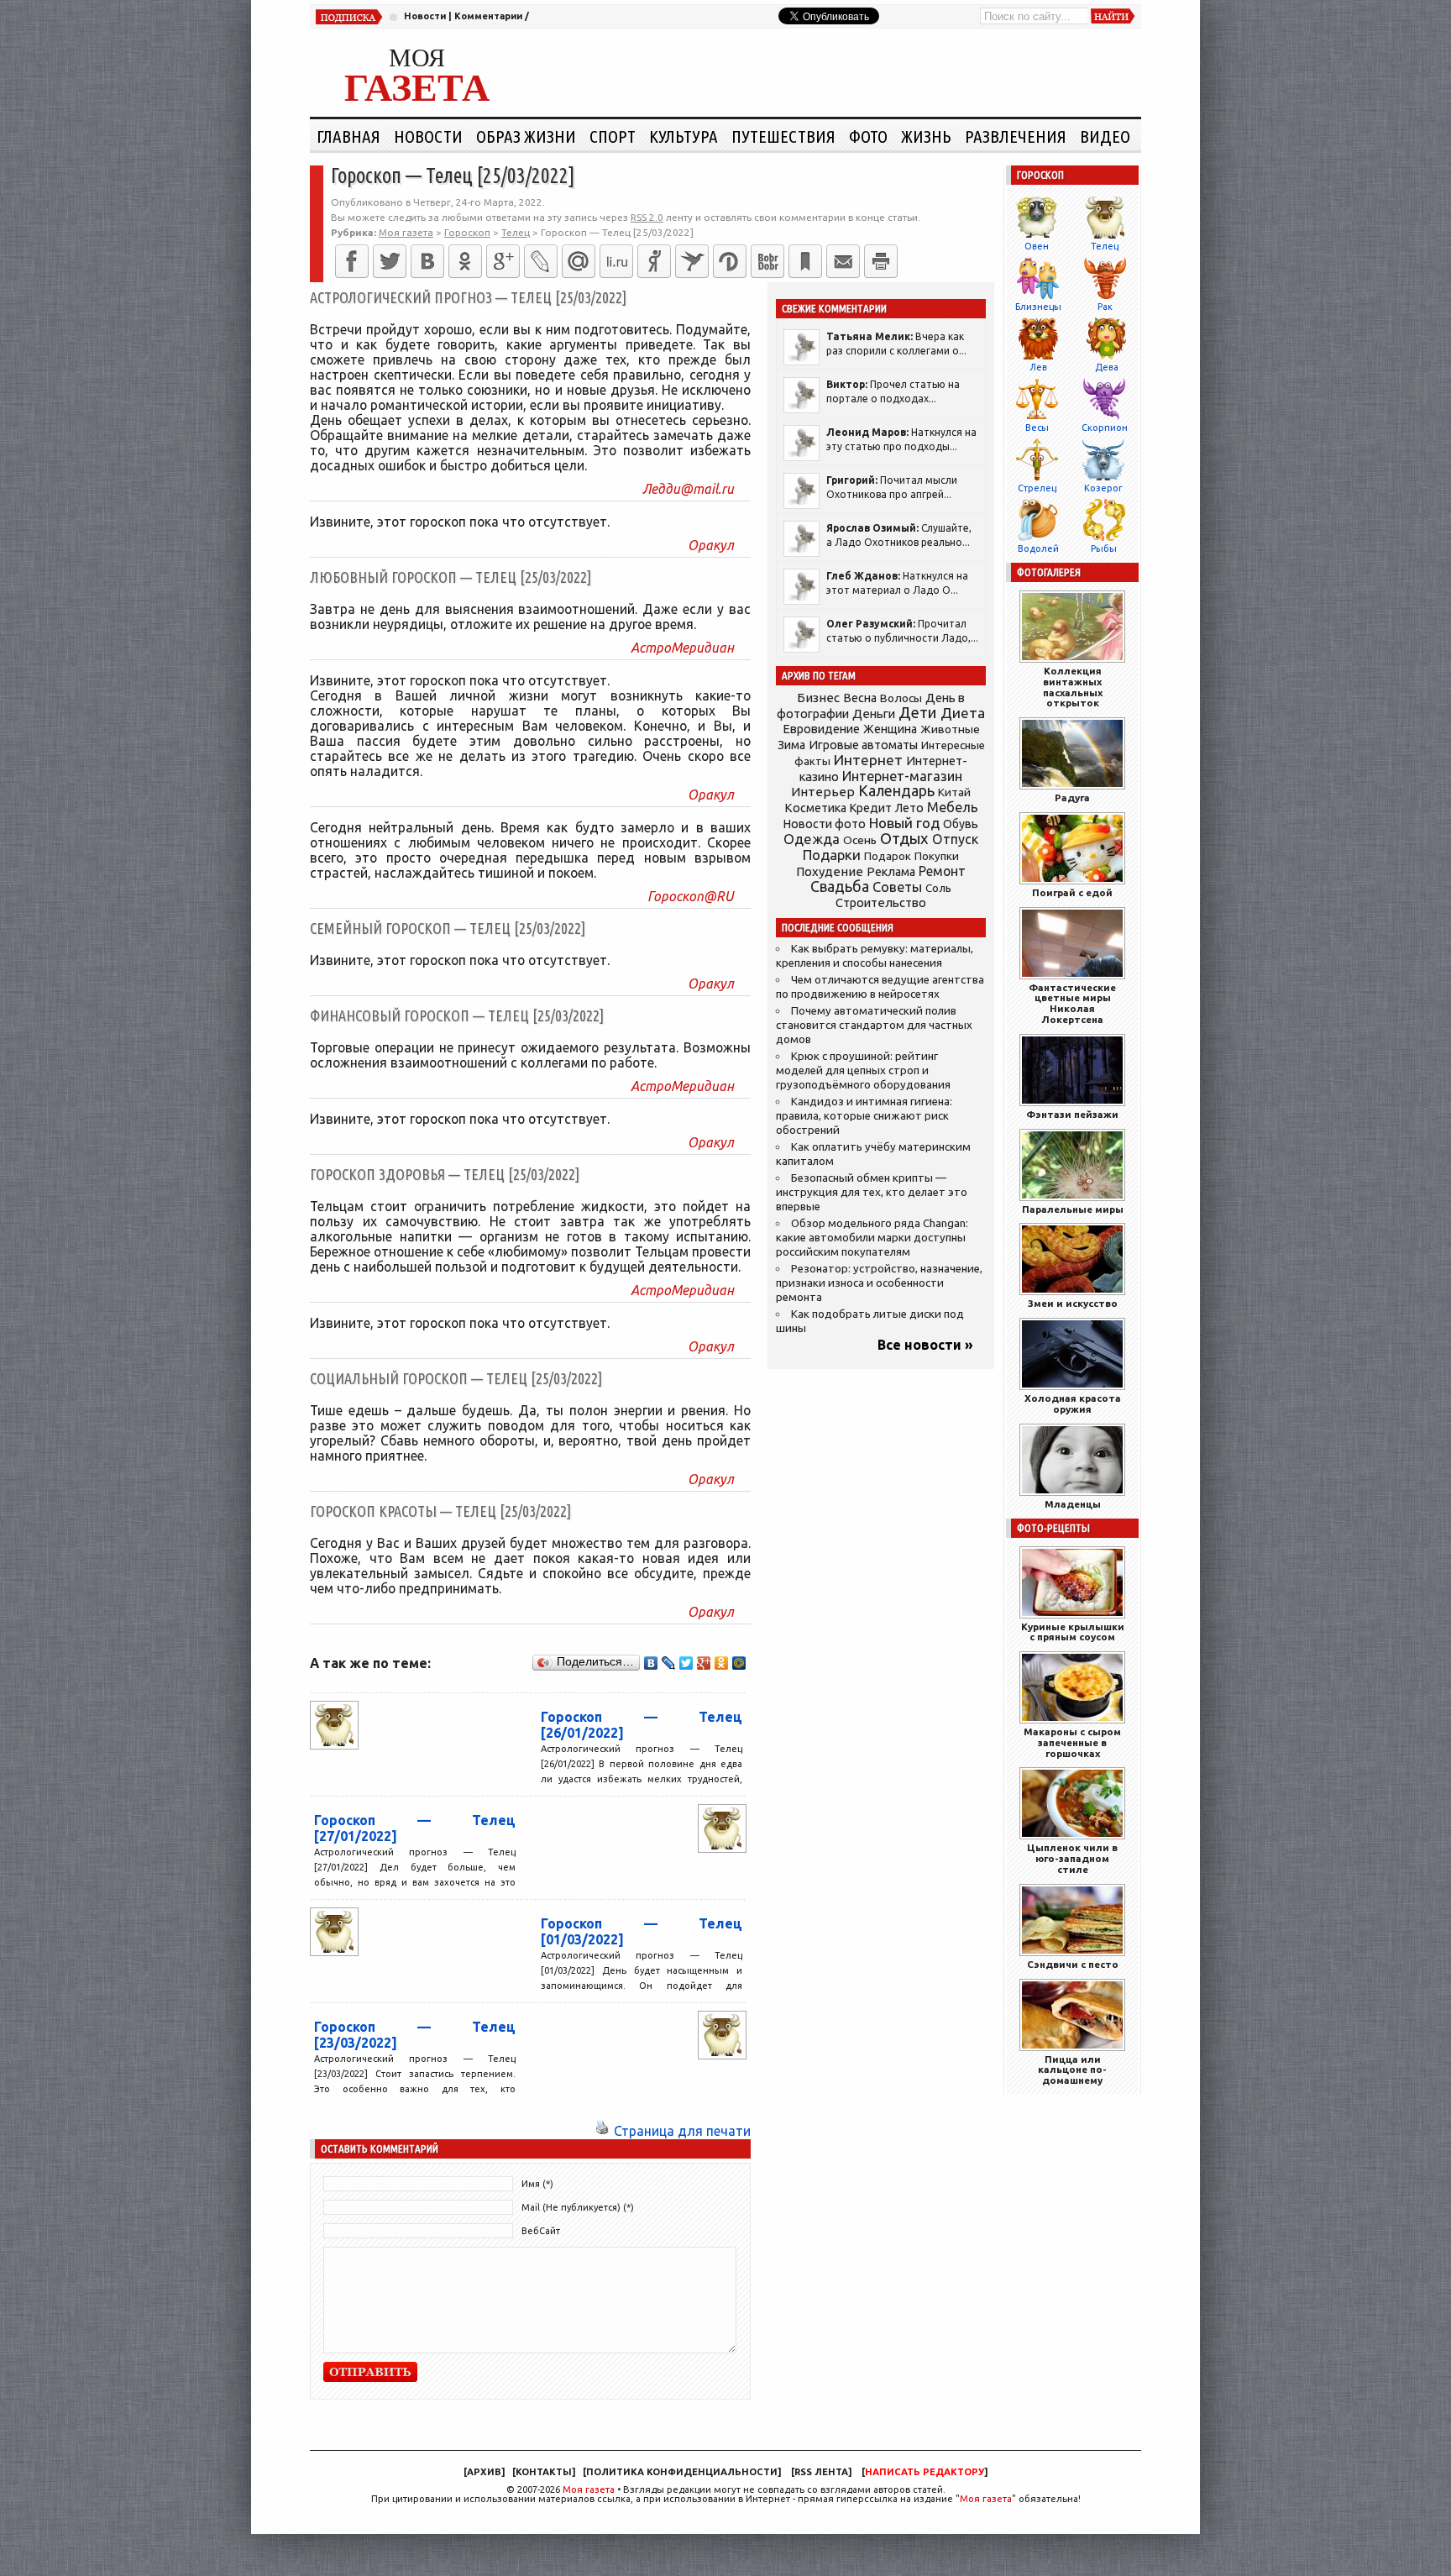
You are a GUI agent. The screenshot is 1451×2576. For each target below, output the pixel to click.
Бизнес (818, 698)
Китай (954, 792)
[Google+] (503, 261)
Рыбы (1104, 548)
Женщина (890, 729)
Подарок (888, 856)
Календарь (896, 790)
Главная (348, 136)
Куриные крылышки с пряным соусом (1073, 1632)
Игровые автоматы (863, 745)
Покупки (937, 856)
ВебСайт (541, 2231)
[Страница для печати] (602, 2131)
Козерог (1103, 488)
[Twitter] (390, 261)
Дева (1107, 367)
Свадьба (840, 887)
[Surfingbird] (692, 261)
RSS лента (821, 2472)
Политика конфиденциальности (682, 2472)
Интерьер (823, 792)
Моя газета (589, 2489)
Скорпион (1105, 428)
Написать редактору (925, 2472)
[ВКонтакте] (427, 261)
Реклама (891, 872)
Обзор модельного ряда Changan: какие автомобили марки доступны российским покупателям (872, 1238)
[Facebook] (352, 261)
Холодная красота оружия (1073, 1403)
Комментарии (488, 16)
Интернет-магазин (902, 776)
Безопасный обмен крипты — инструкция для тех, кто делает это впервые (872, 1192)
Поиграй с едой (1072, 892)
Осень (860, 840)
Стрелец (1037, 488)
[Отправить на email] (843, 261)
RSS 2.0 (647, 217)
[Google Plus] (704, 1663)
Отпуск (955, 839)
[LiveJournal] (541, 261)
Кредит (871, 808)
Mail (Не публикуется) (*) (578, 2207)
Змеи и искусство (1073, 1303)
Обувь (961, 824)
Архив (484, 2472)
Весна (860, 698)
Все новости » (925, 1345)
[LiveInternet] (616, 261)
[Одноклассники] (465, 261)
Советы (897, 887)
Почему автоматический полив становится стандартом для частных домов (874, 1025)
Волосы (901, 698)
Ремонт (942, 871)
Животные (950, 729)
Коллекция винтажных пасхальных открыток (1073, 687)
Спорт (613, 136)
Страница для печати (682, 2131)
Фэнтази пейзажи (1072, 1114)
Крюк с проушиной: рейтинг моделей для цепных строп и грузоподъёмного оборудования (863, 1070)
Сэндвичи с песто (1073, 1964)
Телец (1105, 246)
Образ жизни (526, 136)
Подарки (832, 855)
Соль (938, 888)
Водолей (1038, 548)
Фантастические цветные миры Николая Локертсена (1072, 1003)
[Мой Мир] (739, 1663)
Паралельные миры (1073, 1209)
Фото (868, 136)
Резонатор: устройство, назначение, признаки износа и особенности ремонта (879, 1283)
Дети (918, 713)
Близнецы (1038, 307)
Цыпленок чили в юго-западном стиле (1072, 1858)
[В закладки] (805, 261)
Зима (791, 745)
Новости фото (825, 824)
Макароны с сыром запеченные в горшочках (1072, 1742)
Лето (909, 808)
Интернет (868, 760)
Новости (425, 16)
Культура (684, 136)
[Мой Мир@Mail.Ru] (579, 261)
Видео (1105, 136)
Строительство (881, 902)
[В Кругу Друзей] (730, 261)
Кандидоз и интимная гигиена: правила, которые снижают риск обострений (864, 1116)
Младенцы (1073, 1504)
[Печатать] (881, 261)
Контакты (544, 2472)
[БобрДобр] (767, 261)
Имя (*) (537, 2184)
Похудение (830, 871)
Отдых (904, 839)
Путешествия (783, 136)
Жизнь (926, 136)
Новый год (904, 823)
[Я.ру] (654, 261)
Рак (1105, 307)
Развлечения (1016, 136)
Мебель (953, 807)
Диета (963, 713)
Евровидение (821, 729)
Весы (1037, 428)
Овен (1037, 246)
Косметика (815, 808)
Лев (1038, 367)
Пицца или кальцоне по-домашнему (1072, 2070)
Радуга (1072, 797)
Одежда (812, 839)
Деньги (874, 714)
